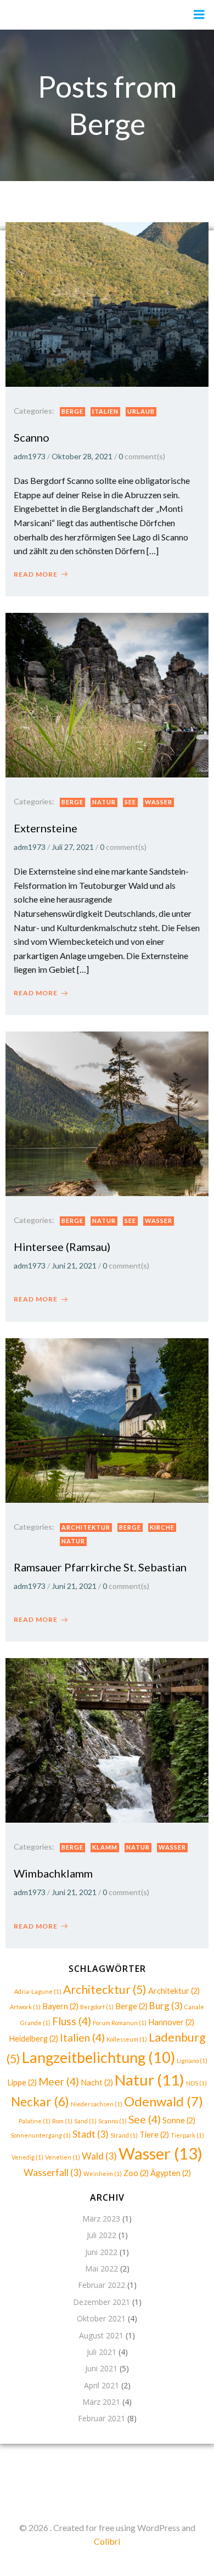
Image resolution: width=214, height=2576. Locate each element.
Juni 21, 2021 (74, 1266)
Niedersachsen (97, 2104)
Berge (72, 411)
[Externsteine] (107, 694)
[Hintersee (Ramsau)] (107, 1112)
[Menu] (199, 15)
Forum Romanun (120, 2023)
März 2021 (101, 2402)
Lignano (192, 2061)
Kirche (162, 1527)
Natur (104, 802)
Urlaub (141, 411)
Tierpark (187, 2135)
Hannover (171, 2022)
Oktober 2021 (101, 2318)
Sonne (179, 2120)
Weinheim (103, 2174)
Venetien (63, 2157)
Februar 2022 (102, 2285)
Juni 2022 (101, 2252)
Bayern (60, 2006)
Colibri (107, 2541)
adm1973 (30, 456)
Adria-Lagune (38, 1991)
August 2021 (101, 2335)
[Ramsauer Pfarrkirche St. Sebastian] (107, 1419)
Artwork (25, 2007)
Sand (85, 2121)
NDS (196, 2083)
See (130, 802)
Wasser (159, 802)
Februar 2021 (102, 2418)
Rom (62, 2121)
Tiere (154, 2135)
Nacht (97, 2082)
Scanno (112, 2121)
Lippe (22, 2082)
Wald (99, 2156)
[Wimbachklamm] (107, 1740)
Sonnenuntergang (41, 2135)
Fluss (72, 2021)
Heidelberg (33, 2039)
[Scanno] (107, 303)
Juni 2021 (101, 2368)
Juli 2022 (102, 2235)
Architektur (86, 1527)
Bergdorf (97, 2007)
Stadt (91, 2134)
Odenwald (164, 2101)
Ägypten (171, 2173)
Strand (124, 2135)
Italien (105, 411)
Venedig (27, 2157)
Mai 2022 (102, 2268)
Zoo (136, 2173)
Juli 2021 (102, 2352)
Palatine (35, 2121)
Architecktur (105, 1989)
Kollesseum (127, 2039)
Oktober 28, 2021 (82, 456)
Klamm (105, 1847)
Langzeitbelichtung (98, 2057)
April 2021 (102, 2385)
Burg (166, 2006)
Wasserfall (53, 2172)
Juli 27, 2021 (73, 847)
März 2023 (101, 2219)
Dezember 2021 (102, 2302)
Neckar (40, 2102)
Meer (59, 2081)
